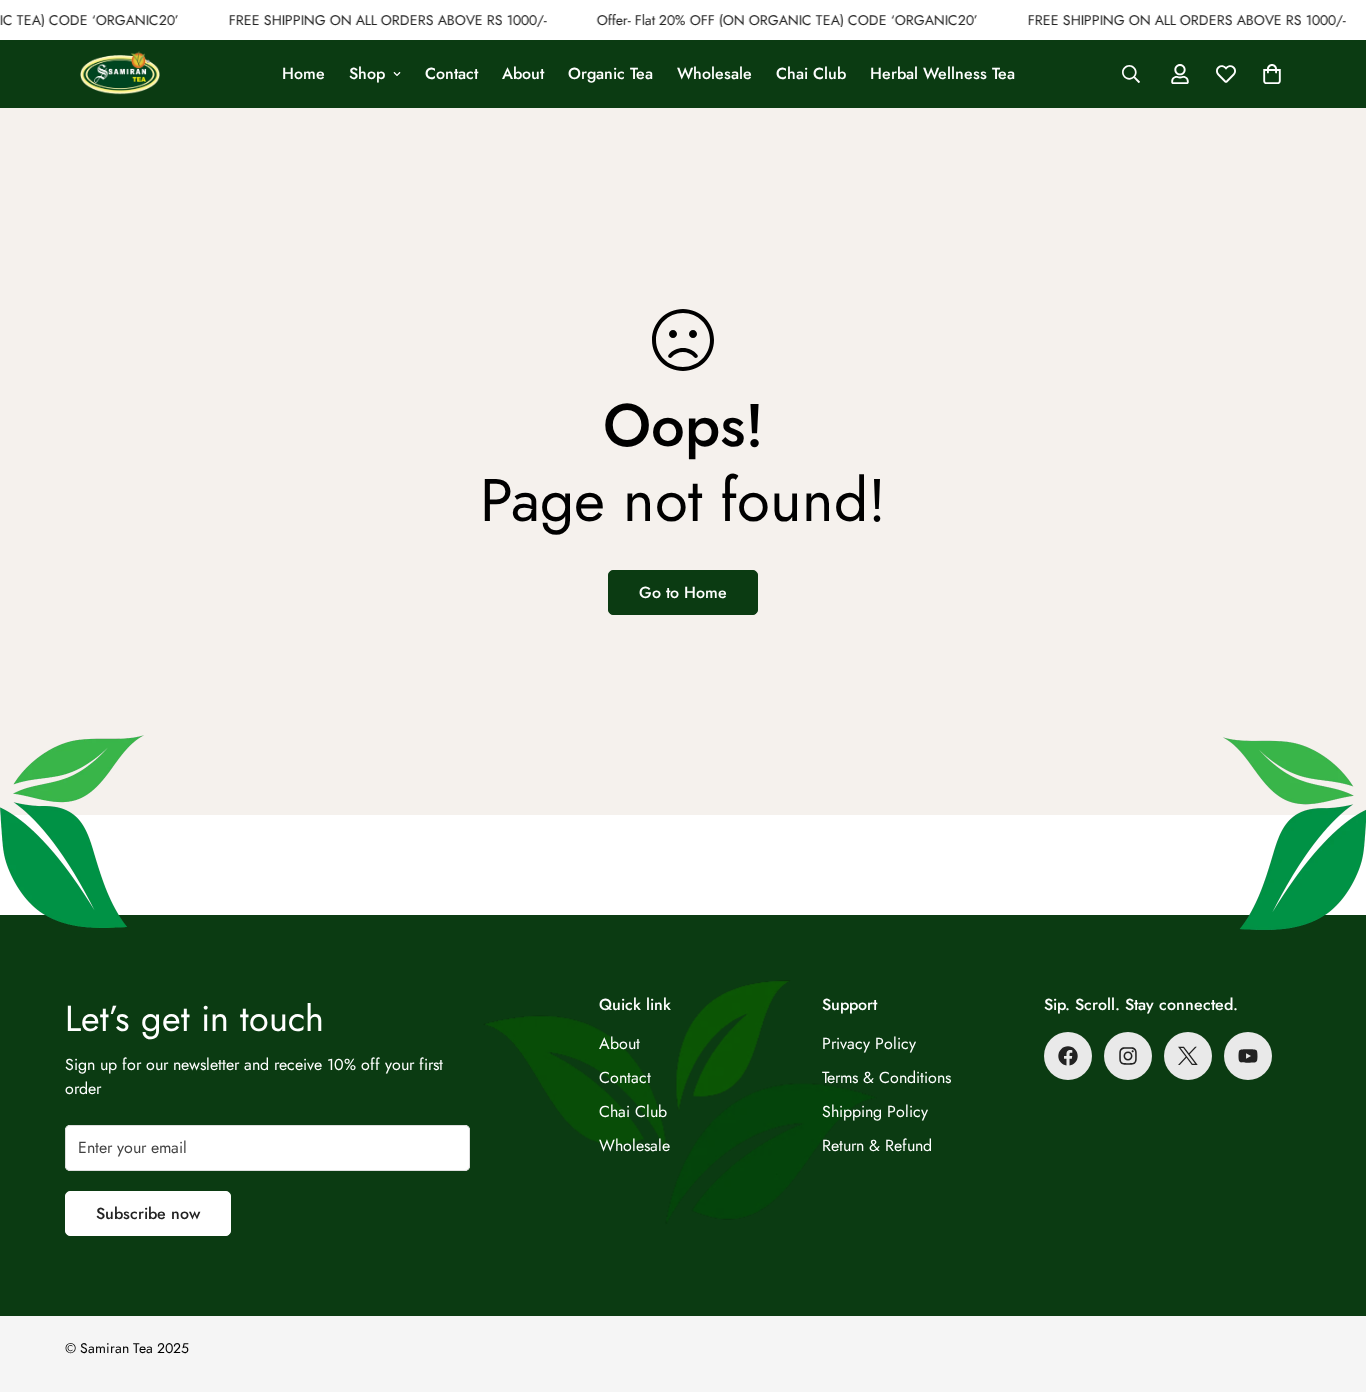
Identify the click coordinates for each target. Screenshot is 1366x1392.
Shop (367, 73)
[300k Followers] (1068, 1056)
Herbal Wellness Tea (942, 73)
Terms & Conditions (886, 1077)
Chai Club (811, 73)
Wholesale (714, 73)
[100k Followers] (1128, 1056)
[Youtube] (1248, 1056)
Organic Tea (610, 73)
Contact (451, 73)
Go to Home (683, 592)
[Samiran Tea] (120, 74)
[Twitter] (1188, 1056)
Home (303, 73)
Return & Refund (877, 1145)
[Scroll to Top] (1327, 1283)
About (523, 73)
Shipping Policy (875, 1111)
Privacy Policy (869, 1043)
